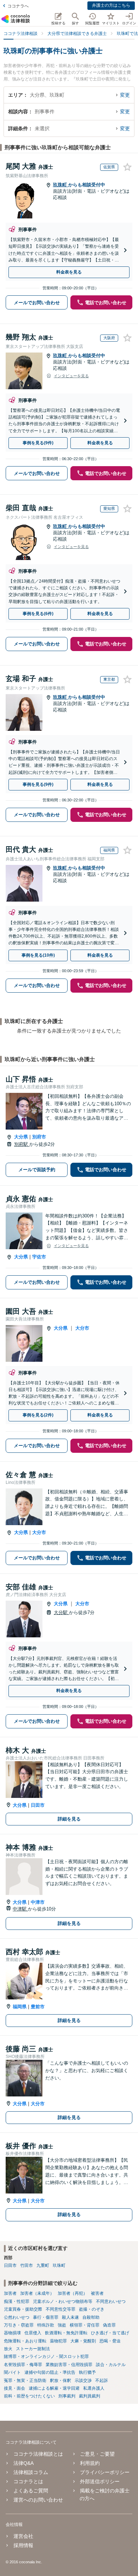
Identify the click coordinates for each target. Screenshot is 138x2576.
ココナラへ (18, 6)
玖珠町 (61, 185)
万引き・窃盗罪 (19, 2325)
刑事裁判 (67, 2396)
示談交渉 (83, 2381)
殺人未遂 (70, 2317)
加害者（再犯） (73, 2293)
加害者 (10, 2293)
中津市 (38, 1902)
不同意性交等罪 (61, 2309)
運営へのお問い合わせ (38, 2500)
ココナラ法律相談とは (38, 2454)
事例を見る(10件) (38, 955)
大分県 (21, 1137)
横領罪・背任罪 (85, 2325)
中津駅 (20, 1909)
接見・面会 (15, 2388)
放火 (8, 2349)
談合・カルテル (111, 2365)
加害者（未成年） (37, 2293)
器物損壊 (12, 2333)
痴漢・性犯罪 (17, 2301)
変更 (125, 95)
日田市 (38, 1805)
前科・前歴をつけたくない (29, 2396)
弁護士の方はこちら (111, 5)
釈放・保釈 (61, 2381)
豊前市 (38, 2007)
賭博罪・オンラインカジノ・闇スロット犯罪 (46, 2357)
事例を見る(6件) (38, 614)
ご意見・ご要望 (97, 2454)
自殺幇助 (91, 2317)
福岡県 (20, 2007)
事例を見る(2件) (38, 1415)
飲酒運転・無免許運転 (66, 2333)
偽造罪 (109, 2325)
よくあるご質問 (31, 2491)
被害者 (97, 2293)
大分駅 (61, 1612)
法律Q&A (24, 2463)
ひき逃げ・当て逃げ (110, 2333)
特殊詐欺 (46, 2325)
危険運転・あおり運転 (25, 2341)
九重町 (43, 2265)
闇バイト (12, 2372)
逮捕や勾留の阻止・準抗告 (50, 2372)
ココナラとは (28, 2481)
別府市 (39, 1137)
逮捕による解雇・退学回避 (54, 2388)
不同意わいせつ (111, 2301)
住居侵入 (33, 2333)
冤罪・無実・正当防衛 (25, 2381)
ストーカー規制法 (33, 2349)
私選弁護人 (94, 2388)
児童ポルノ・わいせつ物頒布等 (63, 2301)
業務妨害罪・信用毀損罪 (69, 2365)
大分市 (82, 1328)
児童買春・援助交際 (23, 2309)
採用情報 (23, 2545)
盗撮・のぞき (92, 2309)
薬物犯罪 (58, 2341)
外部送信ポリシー (100, 2481)
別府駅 (22, 1144)
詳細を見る (69, 1819)
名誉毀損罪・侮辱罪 (23, 2365)
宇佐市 (39, 1257)
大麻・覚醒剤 (83, 2341)
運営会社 (23, 2536)
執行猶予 (87, 2372)
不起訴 (102, 2381)
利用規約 (90, 2463)
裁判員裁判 (90, 2396)
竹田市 (27, 2265)
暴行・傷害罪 (46, 2317)
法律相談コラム (31, 2472)
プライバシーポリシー (105, 2472)
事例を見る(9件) (38, 443)
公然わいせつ (17, 2317)
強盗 (62, 2325)
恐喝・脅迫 (110, 2341)
